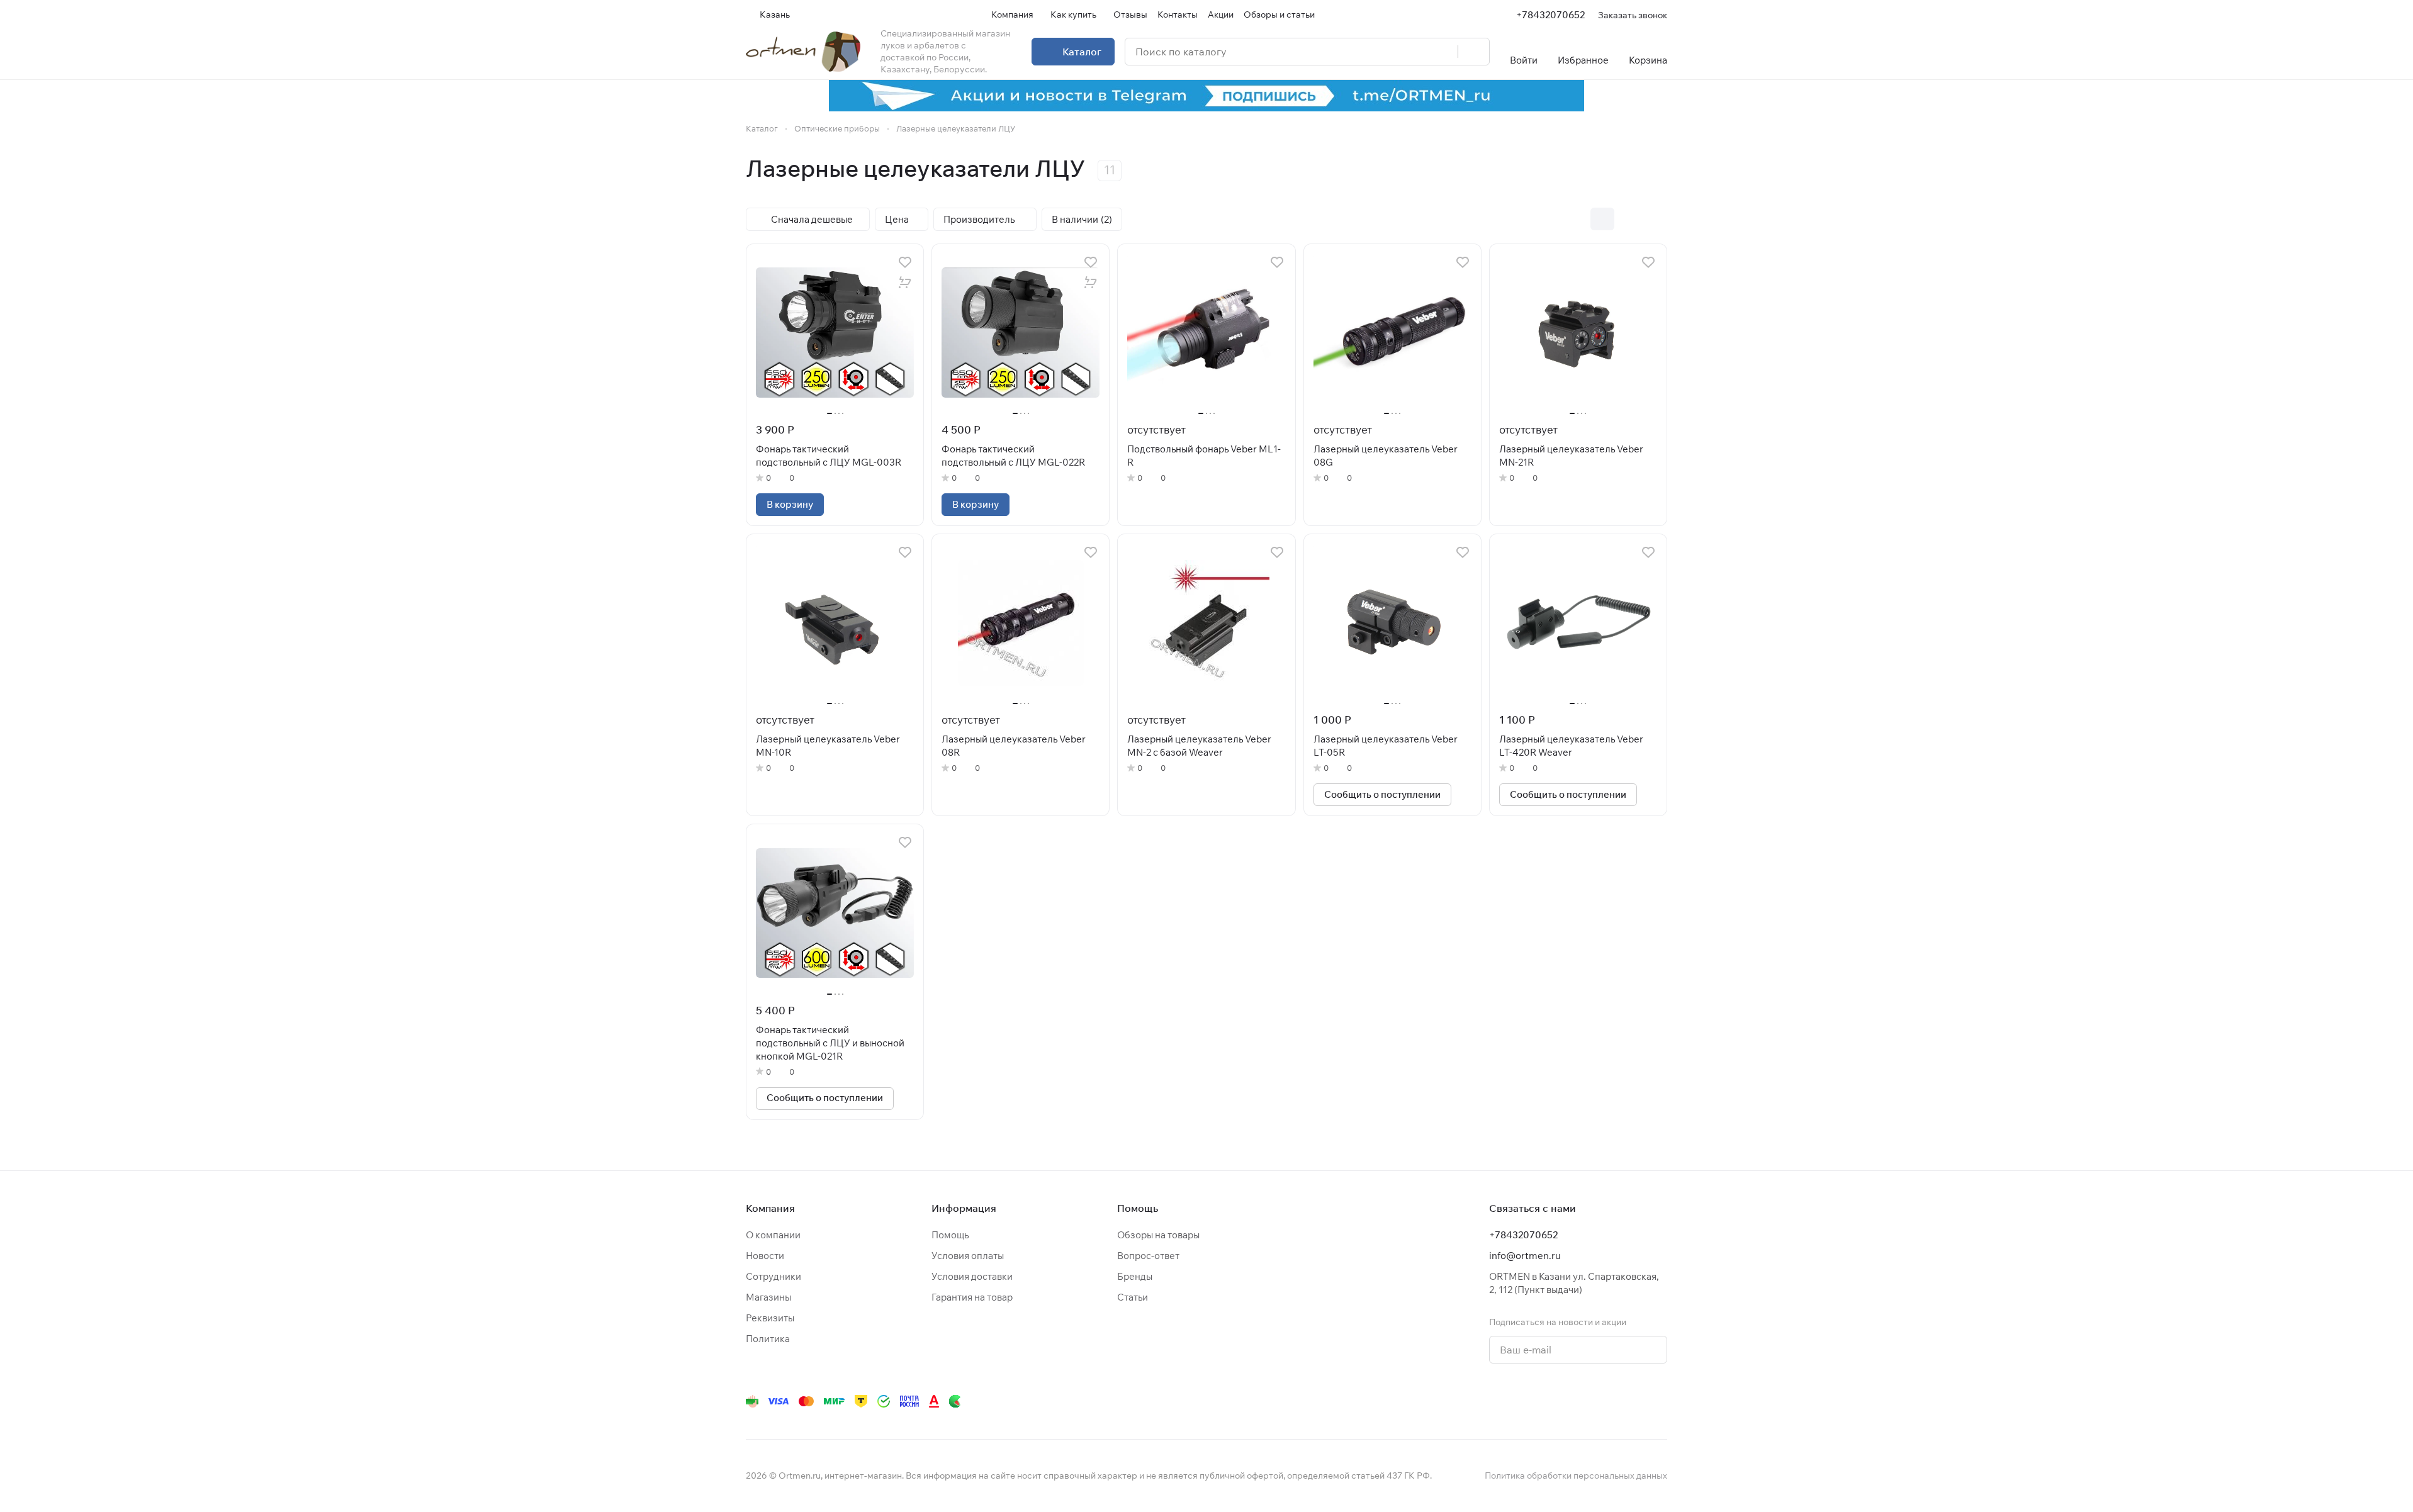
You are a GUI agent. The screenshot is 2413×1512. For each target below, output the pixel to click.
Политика (768, 1339)
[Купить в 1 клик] (905, 283)
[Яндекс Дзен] (1584, 1401)
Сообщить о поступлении (1382, 794)
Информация (964, 1208)
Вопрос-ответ (1148, 1256)
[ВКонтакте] (1483, 1401)
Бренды (1135, 1276)
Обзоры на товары (1158, 1235)
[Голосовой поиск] (1444, 52)
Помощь (950, 1235)
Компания (770, 1208)
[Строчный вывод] (1629, 219)
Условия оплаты (968, 1256)
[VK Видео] (1634, 1401)
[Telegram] (1509, 1401)
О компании (773, 1235)
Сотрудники (773, 1276)
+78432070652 (1550, 15)
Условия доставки (972, 1276)
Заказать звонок (1633, 15)
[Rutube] (1609, 1401)
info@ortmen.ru (1525, 1256)
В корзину (790, 504)
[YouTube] (1534, 1401)
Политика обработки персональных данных (1576, 1476)
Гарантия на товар (972, 1297)
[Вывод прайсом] (1655, 219)
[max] (1660, 1401)
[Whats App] (1559, 1401)
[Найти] (1473, 52)
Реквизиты (770, 1318)
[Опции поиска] (1416, 52)
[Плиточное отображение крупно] (1576, 219)
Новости (765, 1256)
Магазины (768, 1297)
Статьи (1133, 1297)
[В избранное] (905, 262)
